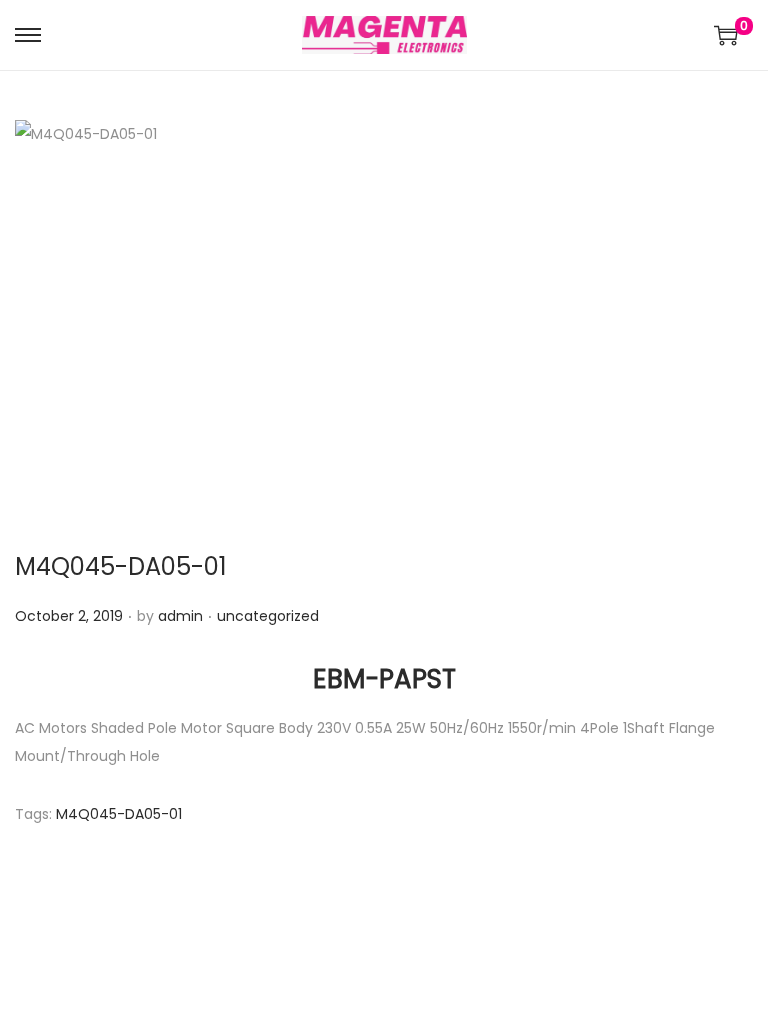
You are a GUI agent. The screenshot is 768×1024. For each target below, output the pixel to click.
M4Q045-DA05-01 (121, 566)
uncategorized (268, 616)
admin (180, 616)
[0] (726, 35)
